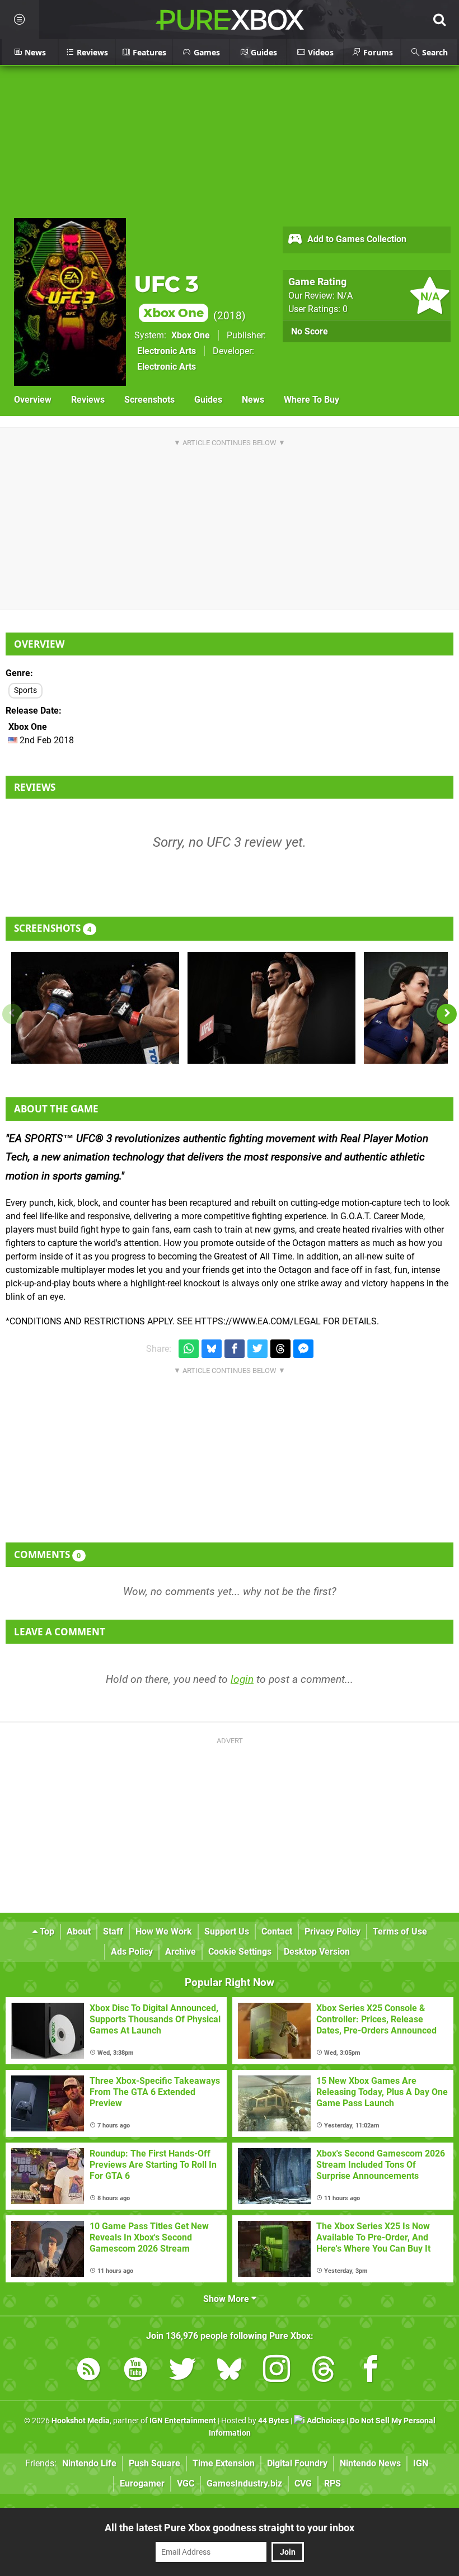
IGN (421, 2463)
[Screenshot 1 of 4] (95, 1008)
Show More (227, 2299)
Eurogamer (142, 2483)
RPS (332, 2483)
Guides (208, 400)
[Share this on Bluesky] (212, 1349)
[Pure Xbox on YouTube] (135, 2371)
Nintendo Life (89, 2463)
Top (46, 1931)
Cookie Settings (240, 1952)
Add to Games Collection (356, 239)
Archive (181, 1952)
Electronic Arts (167, 351)
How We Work (164, 1931)
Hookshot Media (81, 2421)
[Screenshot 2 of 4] (271, 1008)
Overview (33, 400)
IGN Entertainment (183, 2421)
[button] (447, 1014)
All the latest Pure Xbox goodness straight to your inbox (230, 2528)
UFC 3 (169, 296)
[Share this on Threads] (280, 1349)
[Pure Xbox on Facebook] (371, 2371)
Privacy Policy (332, 1931)
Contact (277, 1931)
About (79, 1931)
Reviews (88, 400)
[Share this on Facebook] (235, 1349)
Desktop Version (317, 1952)
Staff (113, 1931)
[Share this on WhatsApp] (189, 1349)
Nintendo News (370, 2463)
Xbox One (191, 335)
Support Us (227, 1931)
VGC (186, 2483)
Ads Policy (132, 1952)
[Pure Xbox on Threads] (324, 2371)
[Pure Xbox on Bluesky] (230, 2371)
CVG (303, 2483)
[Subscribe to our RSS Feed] (88, 2371)
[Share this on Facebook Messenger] (303, 1349)
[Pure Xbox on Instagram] (277, 2371)
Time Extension (224, 2463)
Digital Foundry (297, 2463)
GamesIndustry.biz (244, 2483)
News (253, 400)
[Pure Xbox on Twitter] (182, 2371)
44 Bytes (273, 2421)
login (242, 1679)
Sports (25, 690)
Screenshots (149, 400)
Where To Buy (312, 400)
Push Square (154, 2463)
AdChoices (325, 2421)
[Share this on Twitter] (257, 1349)
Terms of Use (400, 1931)
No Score (310, 331)
